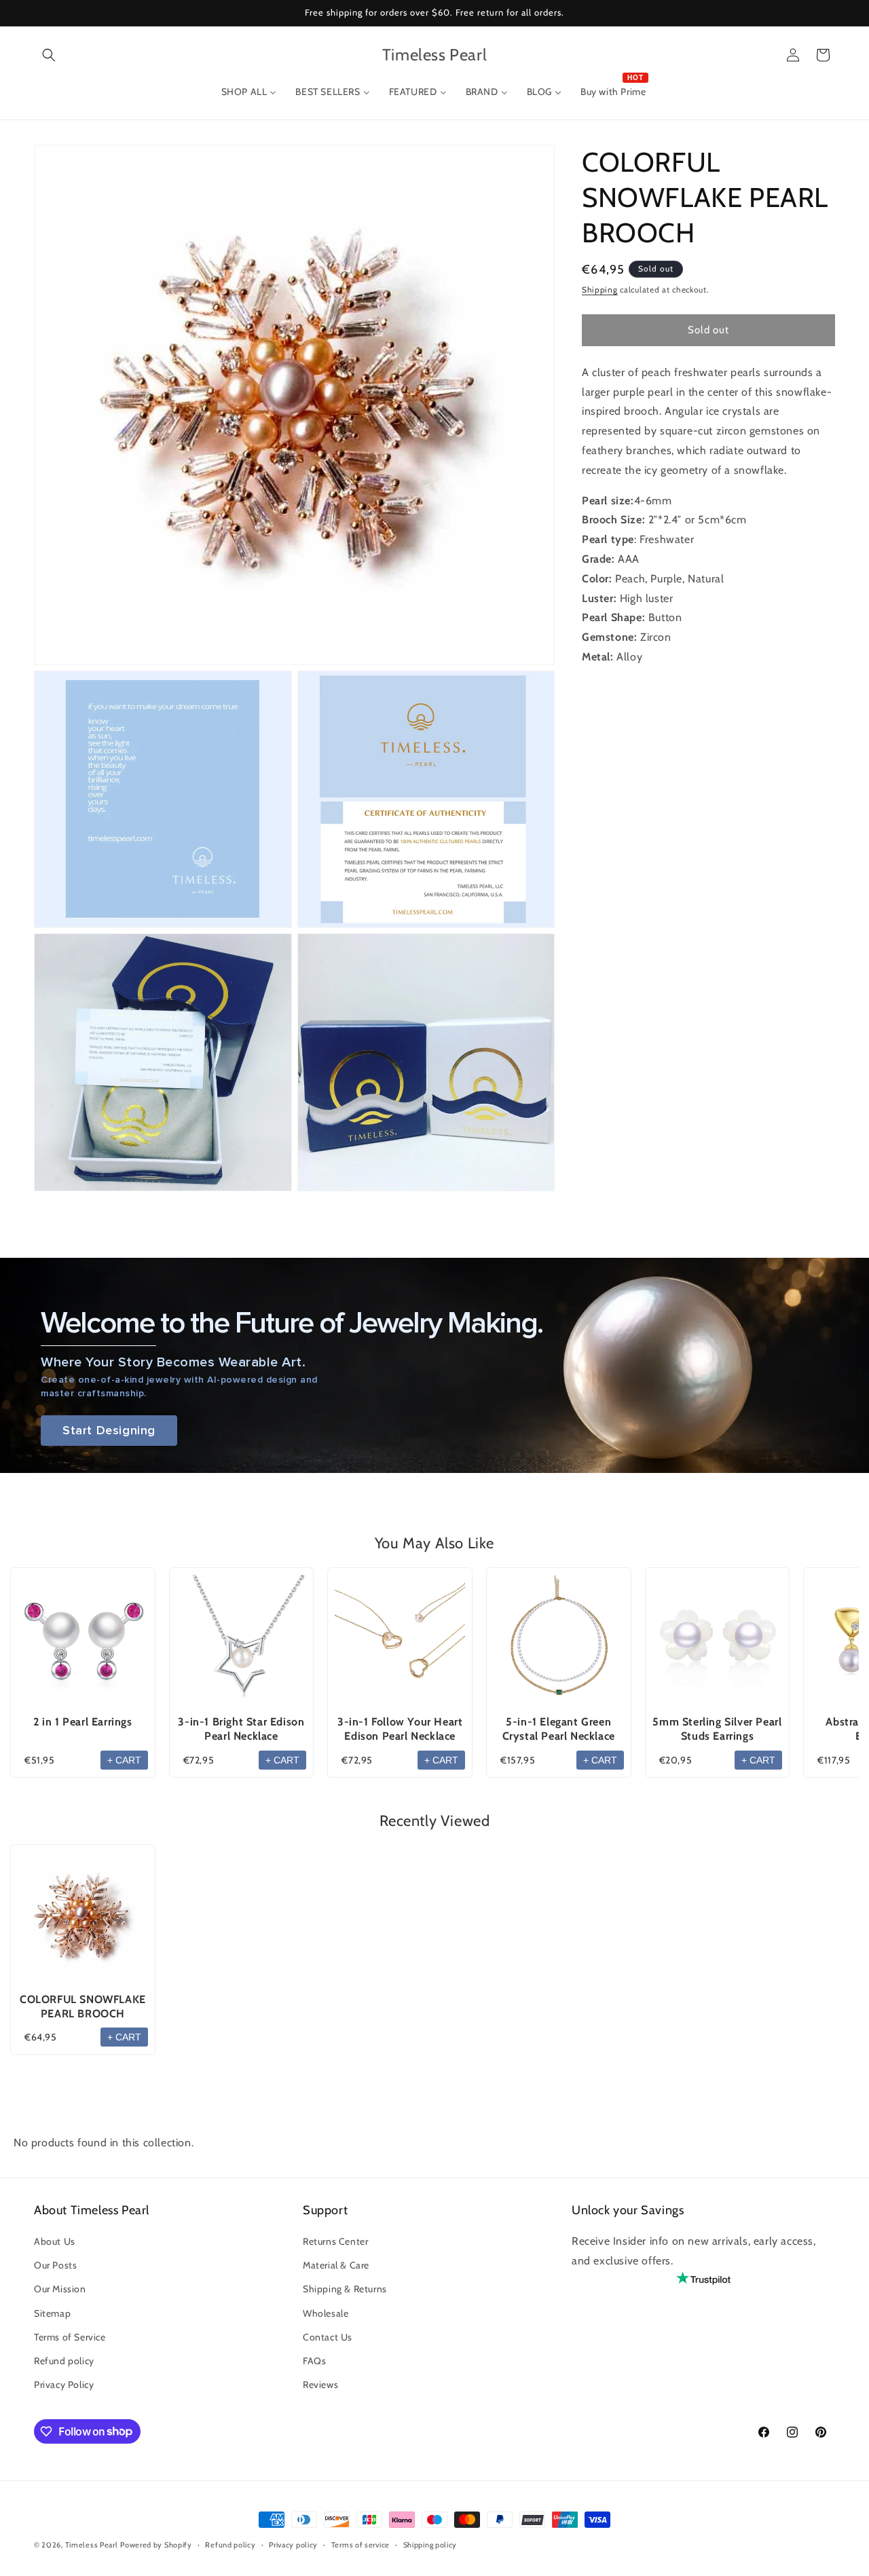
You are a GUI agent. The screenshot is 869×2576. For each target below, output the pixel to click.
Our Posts (55, 2265)
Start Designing (109, 1431)
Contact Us (328, 2337)
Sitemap (52, 2313)
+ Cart (124, 1760)
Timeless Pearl (92, 2545)
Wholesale (326, 2313)
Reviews (320, 2385)
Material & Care (336, 2265)
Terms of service (360, 2544)
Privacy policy (293, 2544)
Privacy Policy (64, 2385)
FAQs (314, 2361)
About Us (55, 2241)
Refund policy (64, 2361)
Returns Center (335, 2241)
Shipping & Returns (345, 2290)
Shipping (600, 290)
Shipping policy (430, 2544)
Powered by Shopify (156, 2545)
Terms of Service (70, 2337)
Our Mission (60, 2290)
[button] (49, 55)
